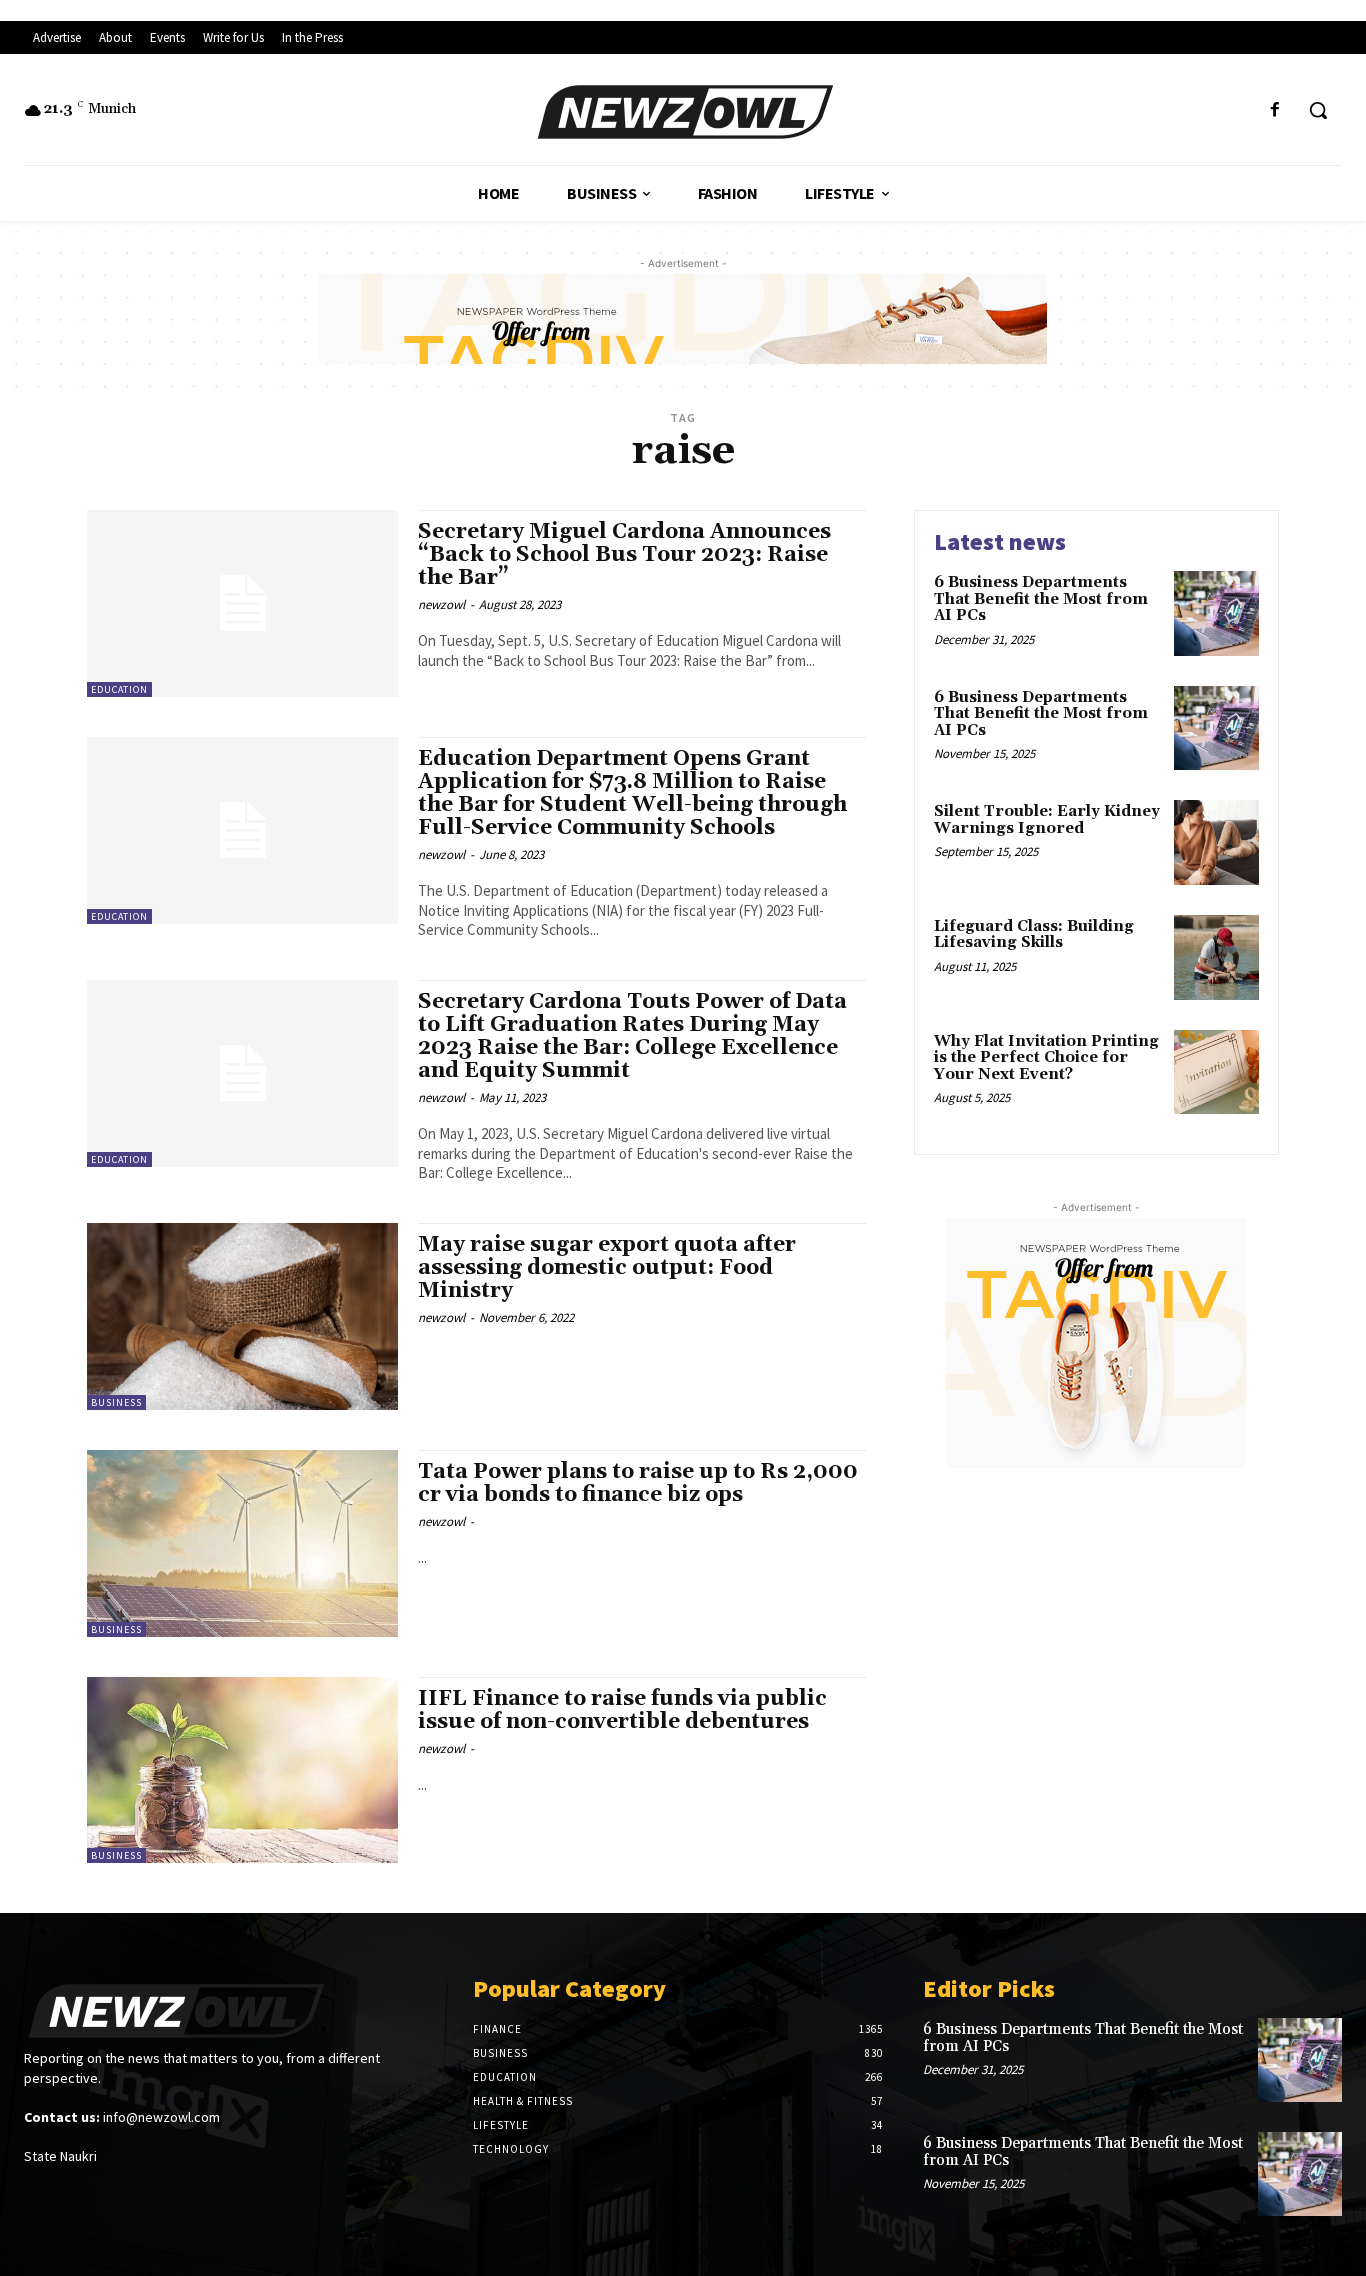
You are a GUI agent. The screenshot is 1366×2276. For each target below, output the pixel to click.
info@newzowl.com (161, 2117)
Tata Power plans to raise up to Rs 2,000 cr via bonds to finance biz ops (638, 1483)
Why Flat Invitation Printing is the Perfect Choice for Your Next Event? (1046, 1058)
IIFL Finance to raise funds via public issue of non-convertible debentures (622, 1710)
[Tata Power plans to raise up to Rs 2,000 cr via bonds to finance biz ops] (242, 1543)
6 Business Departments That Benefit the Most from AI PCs (1041, 599)
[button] (1318, 110)
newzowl (441, 604)
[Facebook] (1275, 110)
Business (116, 1402)
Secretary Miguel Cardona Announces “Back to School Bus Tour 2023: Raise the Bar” (624, 555)
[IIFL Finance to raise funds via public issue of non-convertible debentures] (242, 1770)
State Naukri (60, 2156)
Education (119, 689)
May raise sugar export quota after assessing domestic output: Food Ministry (607, 1268)
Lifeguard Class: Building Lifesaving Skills (1034, 935)
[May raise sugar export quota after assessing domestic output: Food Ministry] (242, 1316)
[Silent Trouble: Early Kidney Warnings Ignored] (1216, 842)
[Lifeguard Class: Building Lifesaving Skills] (1216, 957)
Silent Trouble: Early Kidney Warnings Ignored (1047, 820)
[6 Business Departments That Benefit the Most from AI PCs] (1216, 613)
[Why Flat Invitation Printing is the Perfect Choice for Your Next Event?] (1216, 1072)
